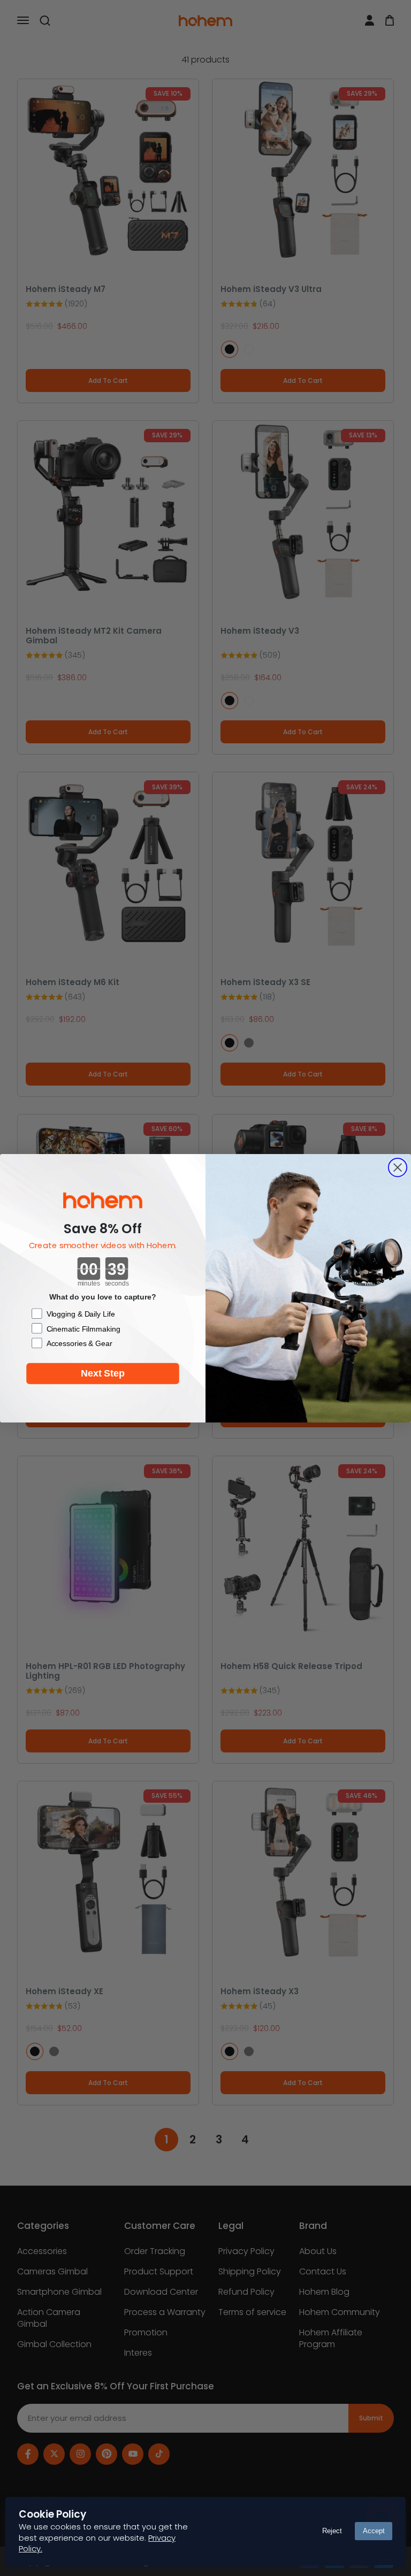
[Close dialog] (398, 1167)
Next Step (103, 1373)
